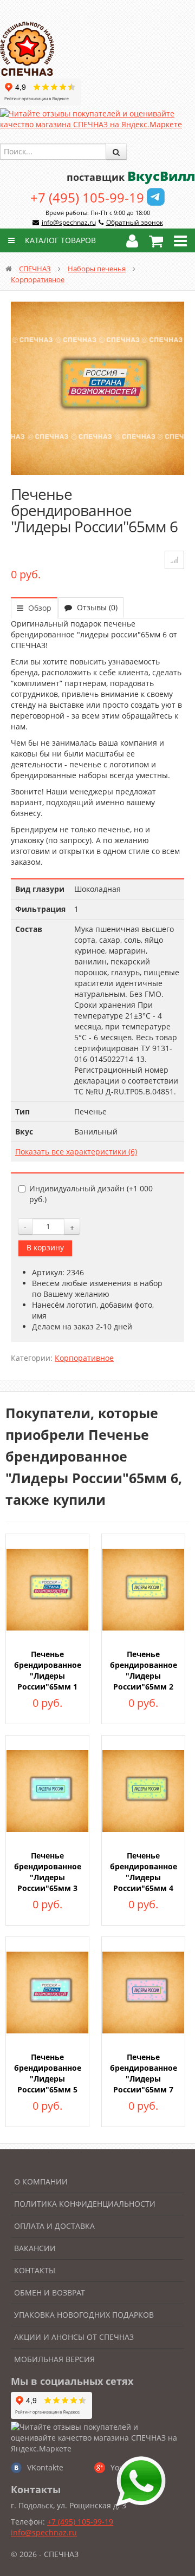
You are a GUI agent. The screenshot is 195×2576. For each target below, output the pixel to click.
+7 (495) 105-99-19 (87, 197)
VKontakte (45, 2467)
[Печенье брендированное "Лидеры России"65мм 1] (47, 1589)
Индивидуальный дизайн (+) (91, 1194)
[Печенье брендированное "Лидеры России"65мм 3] (47, 1790)
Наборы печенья (97, 269)
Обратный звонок (135, 222)
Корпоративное (38, 279)
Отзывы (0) (96, 607)
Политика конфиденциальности (85, 2204)
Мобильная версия (54, 2359)
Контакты (35, 2270)
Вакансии (35, 2248)
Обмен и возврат (50, 2293)
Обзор (39, 608)
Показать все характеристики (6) (76, 1152)
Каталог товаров (59, 240)
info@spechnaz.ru (69, 222)
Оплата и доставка (54, 2226)
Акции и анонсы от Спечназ (74, 2337)
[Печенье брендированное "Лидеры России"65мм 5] (47, 1991)
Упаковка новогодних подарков (84, 2315)
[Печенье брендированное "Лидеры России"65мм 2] (143, 1589)
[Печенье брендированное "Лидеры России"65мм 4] (143, 1790)
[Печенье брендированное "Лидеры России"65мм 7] (143, 1991)
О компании (41, 2182)
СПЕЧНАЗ (35, 269)
